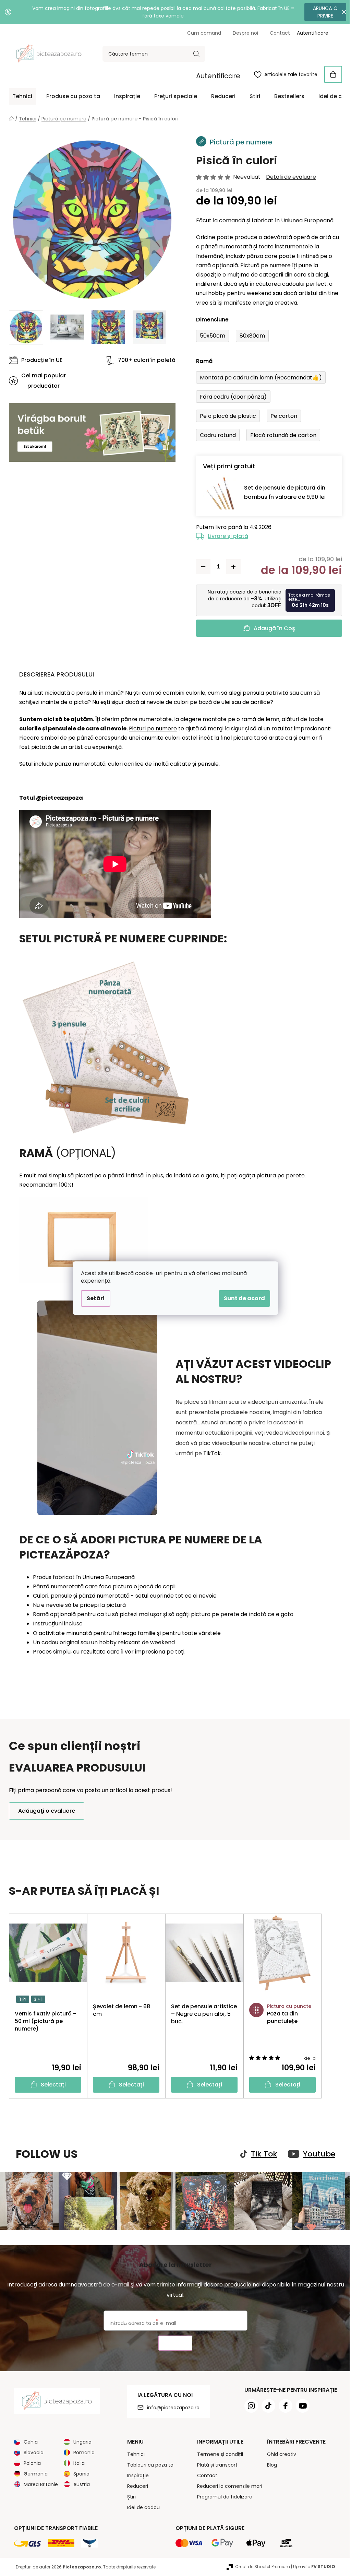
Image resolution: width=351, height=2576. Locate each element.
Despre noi (243, 33)
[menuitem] (20, 96)
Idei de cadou (141, 2506)
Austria (79, 2483)
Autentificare (216, 76)
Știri (129, 2496)
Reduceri (135, 2485)
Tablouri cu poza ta (148, 2464)
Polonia (30, 2462)
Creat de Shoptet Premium (260, 2566)
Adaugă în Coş (272, 628)
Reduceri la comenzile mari (227, 2485)
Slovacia (31, 2451)
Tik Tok (262, 2154)
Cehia (28, 2441)
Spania (79, 2473)
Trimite (173, 2342)
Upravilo (312, 2566)
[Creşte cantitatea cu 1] (231, 567)
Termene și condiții (217, 2453)
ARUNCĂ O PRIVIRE (320, 12)
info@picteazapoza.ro (171, 2407)
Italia (77, 2462)
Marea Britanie (38, 2483)
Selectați (51, 2085)
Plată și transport (215, 2464)
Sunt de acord (242, 1298)
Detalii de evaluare (289, 177)
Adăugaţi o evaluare (44, 1811)
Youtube (317, 2154)
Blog (269, 2464)
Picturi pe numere (150, 728)
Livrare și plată (226, 536)
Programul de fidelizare (222, 2496)
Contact (277, 33)
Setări (93, 1298)
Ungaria (80, 2441)
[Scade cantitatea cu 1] (201, 567)
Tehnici (133, 2453)
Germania (33, 2473)
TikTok (210, 1453)
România (82, 2451)
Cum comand (202, 33)
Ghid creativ (279, 2453)
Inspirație (135, 2474)
